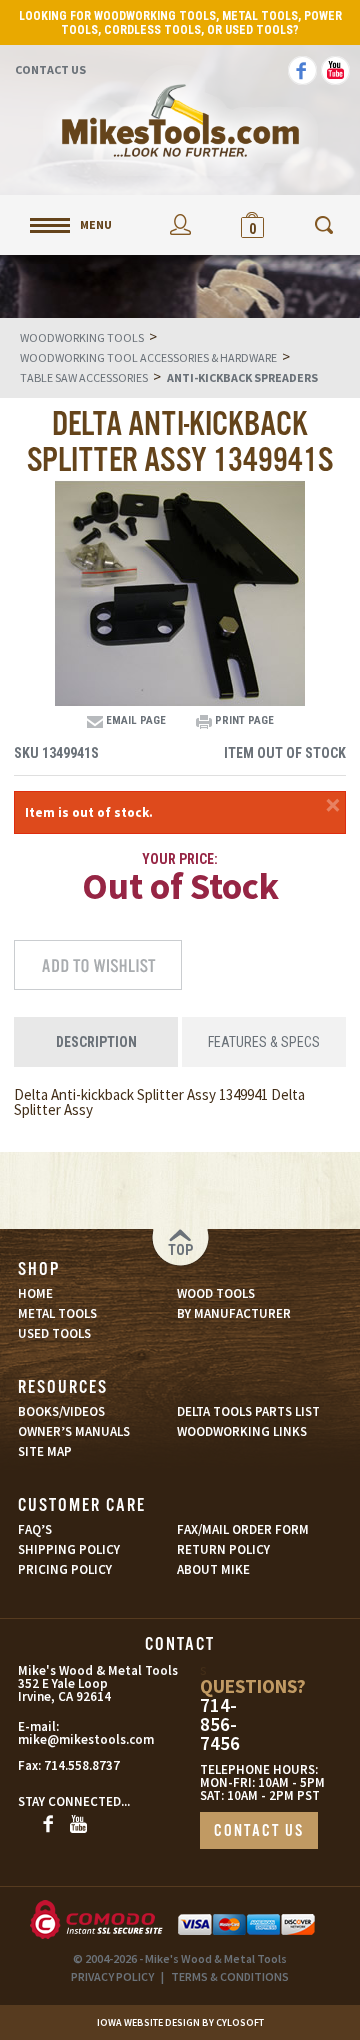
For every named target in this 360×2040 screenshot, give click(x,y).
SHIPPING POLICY (69, 1549)
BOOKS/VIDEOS (61, 1411)
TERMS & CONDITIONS (230, 1976)
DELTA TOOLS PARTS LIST (248, 1411)
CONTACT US (259, 1831)
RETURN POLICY (223, 1549)
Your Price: (180, 859)
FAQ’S (35, 1529)
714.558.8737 (82, 1765)
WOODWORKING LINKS (242, 1431)
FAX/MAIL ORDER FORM (243, 1529)
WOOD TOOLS (216, 1293)
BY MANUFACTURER (234, 1313)
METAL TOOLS (57, 1313)
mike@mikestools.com (62, 1739)
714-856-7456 (220, 1724)
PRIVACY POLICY (112, 1976)
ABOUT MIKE (213, 1569)
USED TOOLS (54, 1333)
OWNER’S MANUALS (74, 1431)
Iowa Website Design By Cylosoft (180, 2022)
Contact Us (50, 69)
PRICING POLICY (65, 1569)
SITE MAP (45, 1451)
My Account (180, 224)
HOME (35, 1293)
